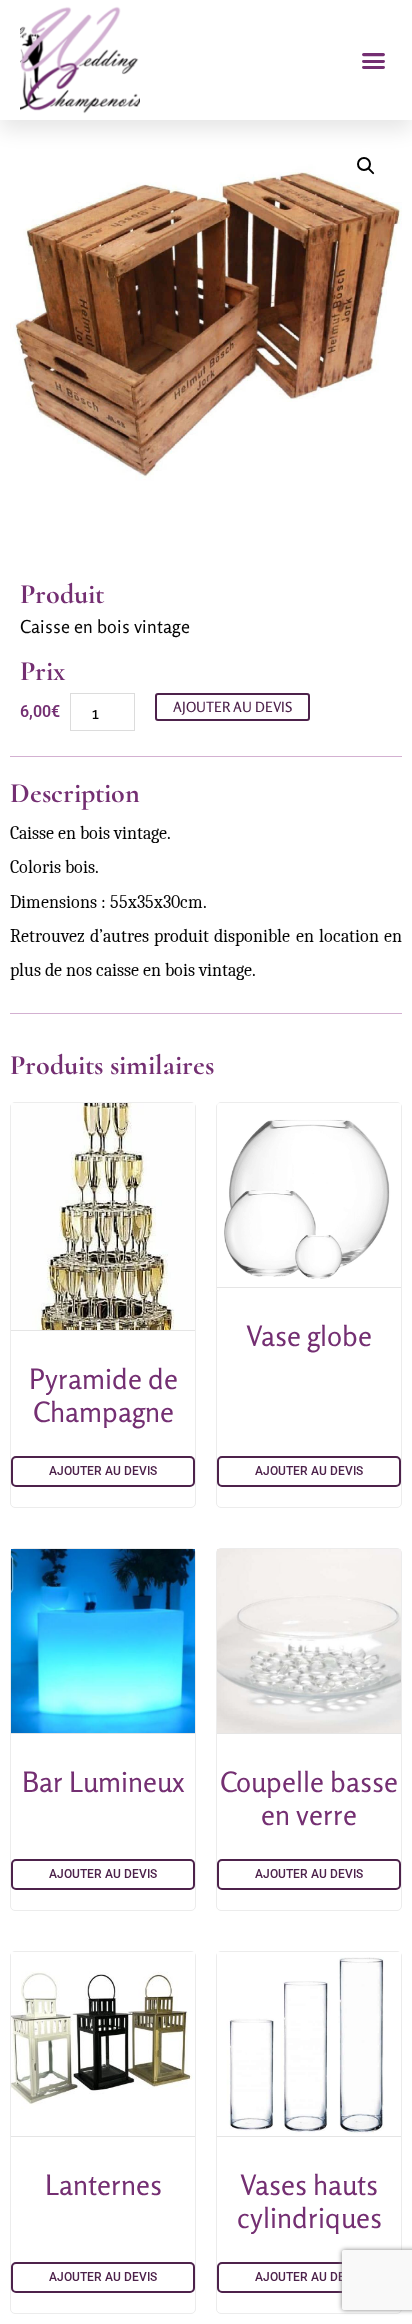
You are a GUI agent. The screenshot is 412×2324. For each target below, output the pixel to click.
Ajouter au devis (232, 706)
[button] (374, 60)
